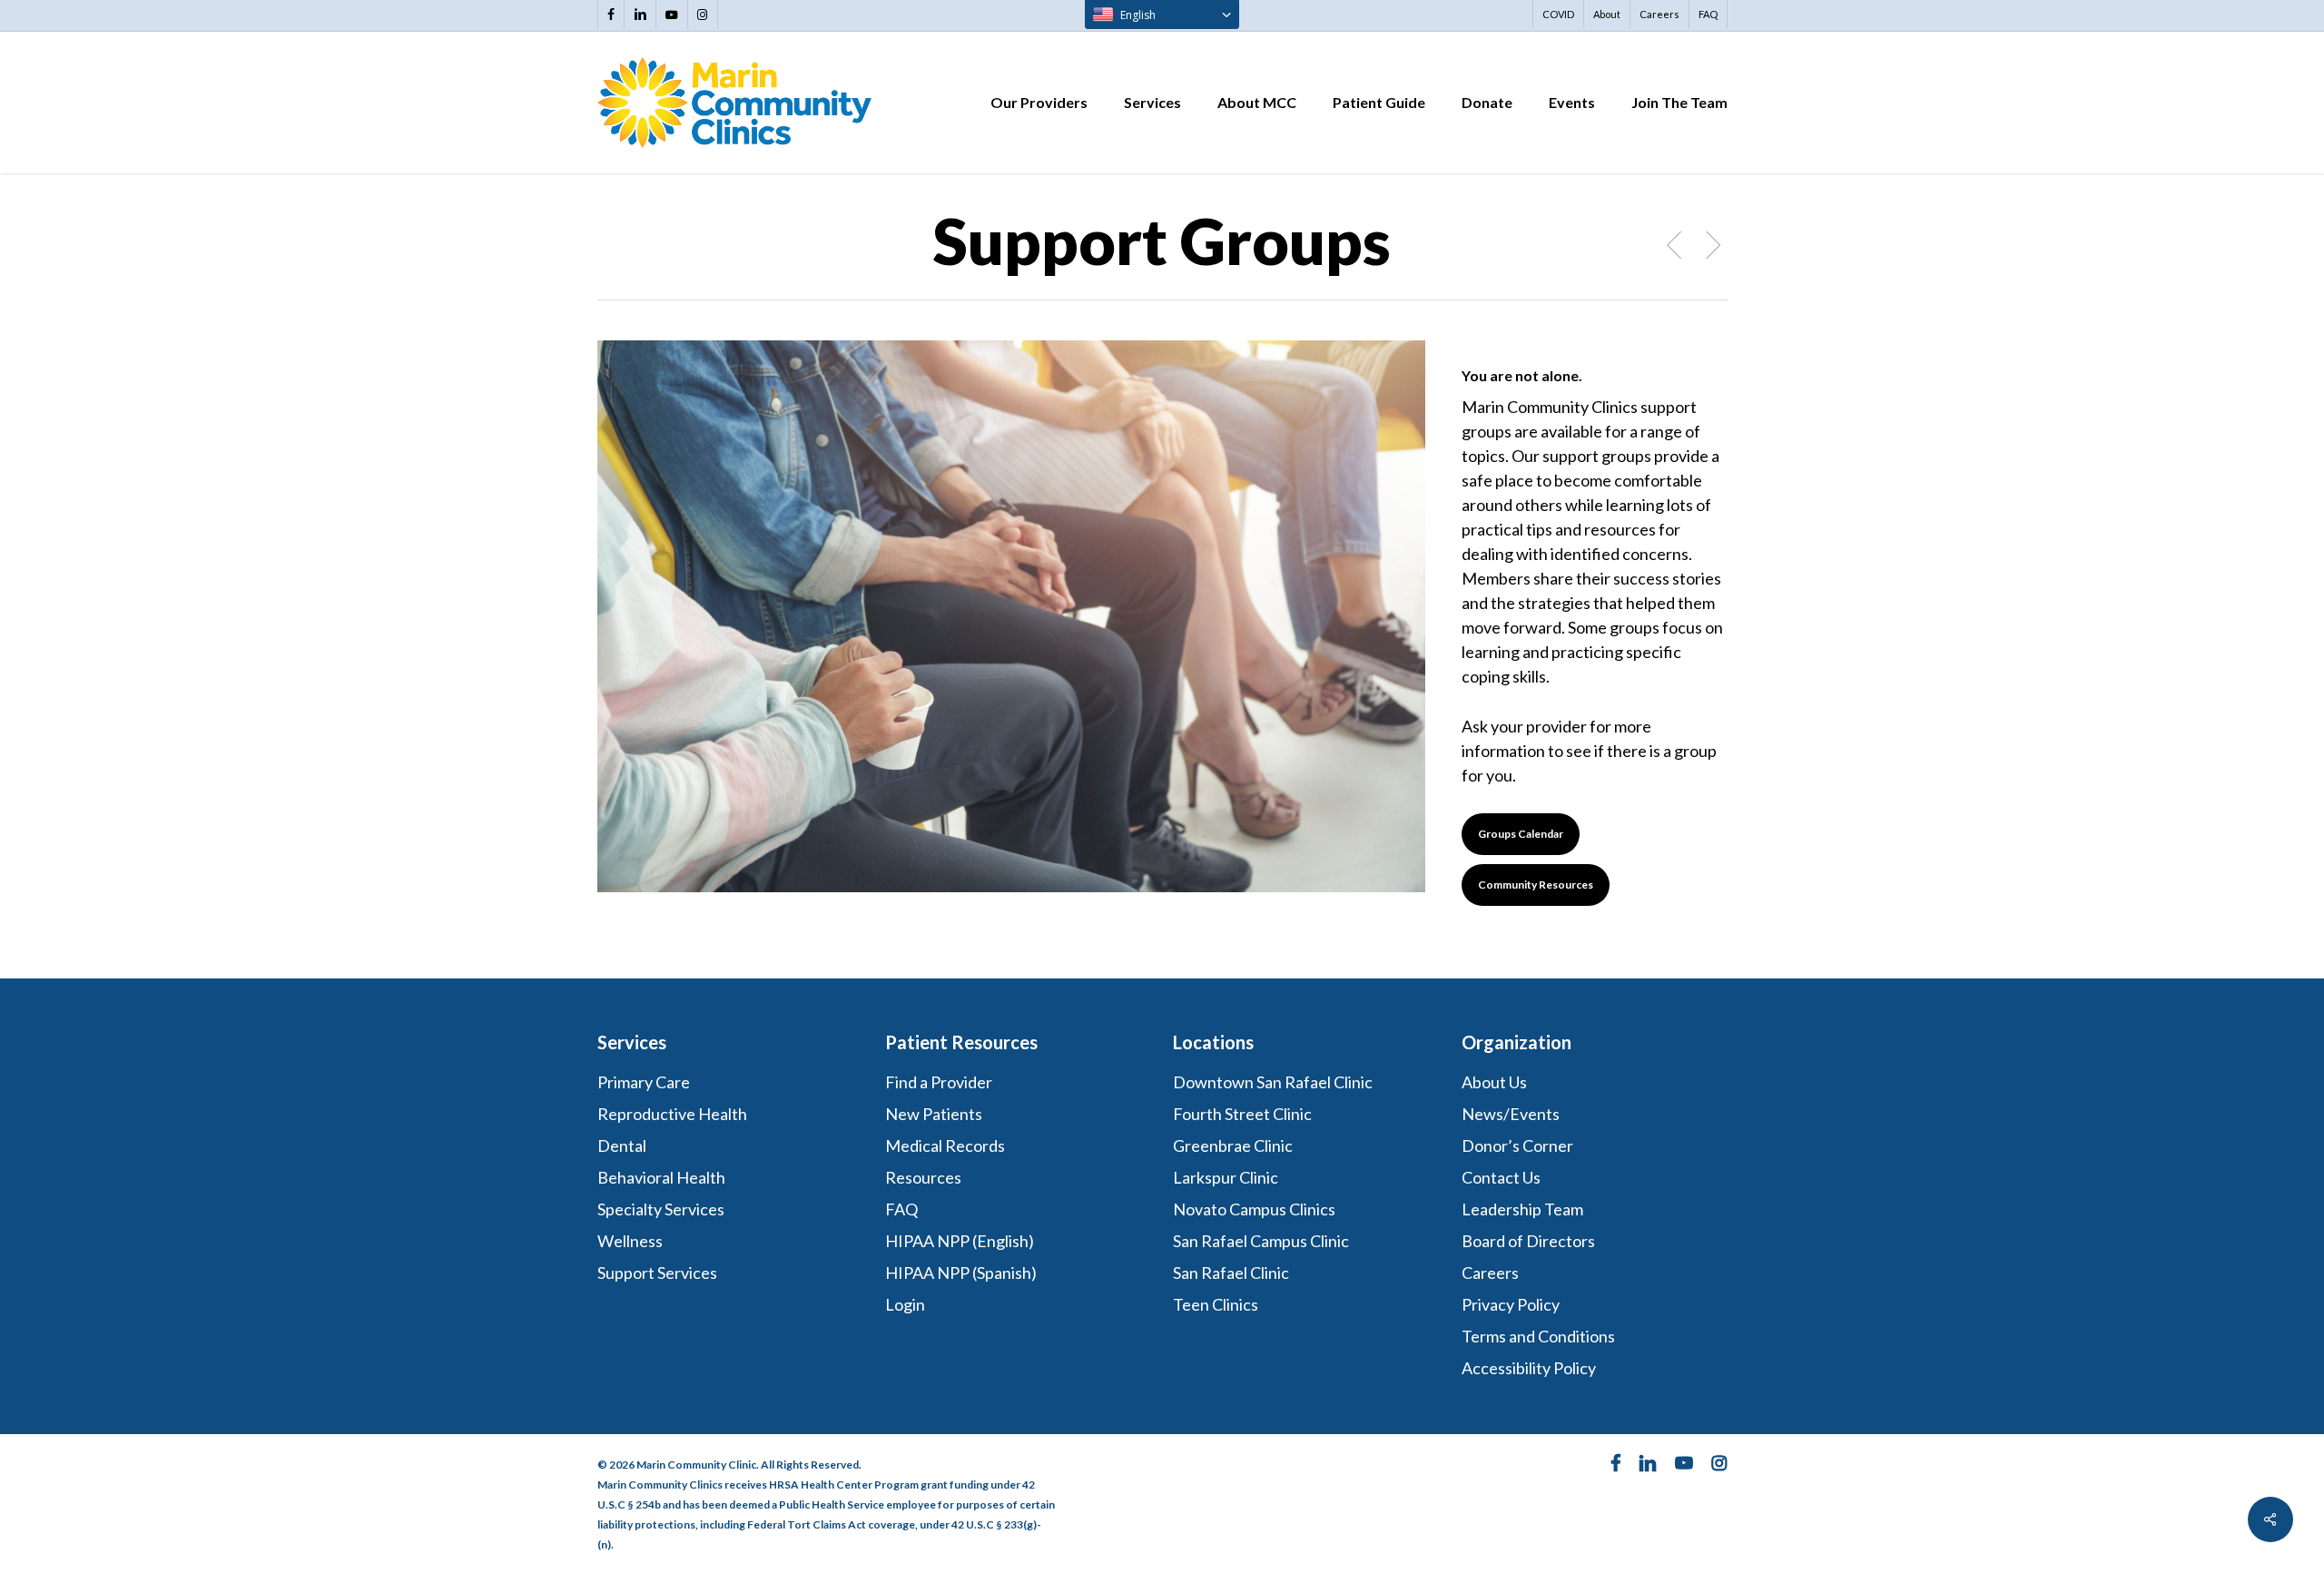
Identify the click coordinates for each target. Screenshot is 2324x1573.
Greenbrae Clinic (1233, 1145)
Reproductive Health (672, 1114)
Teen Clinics (1216, 1304)
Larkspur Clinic (1226, 1177)
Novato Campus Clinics (1254, 1209)
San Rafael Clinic (1231, 1273)
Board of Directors (1528, 1241)
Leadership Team (1522, 1209)
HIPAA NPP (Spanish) (961, 1273)
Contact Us (1501, 1177)
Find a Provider (939, 1082)
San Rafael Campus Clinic (1261, 1241)
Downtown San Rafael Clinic (1273, 1082)
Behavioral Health (661, 1177)
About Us (1494, 1082)
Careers (1490, 1273)
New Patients (934, 1114)
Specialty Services (661, 1209)
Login (905, 1304)
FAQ (901, 1209)
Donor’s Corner (1517, 1145)
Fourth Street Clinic (1242, 1114)
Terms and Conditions (1540, 1336)
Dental (622, 1145)
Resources (923, 1177)
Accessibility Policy (1529, 1368)
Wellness (630, 1241)
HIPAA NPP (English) (960, 1241)
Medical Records (945, 1145)
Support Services (657, 1273)
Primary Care (644, 1082)
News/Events (1511, 1114)
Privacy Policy (1511, 1304)
